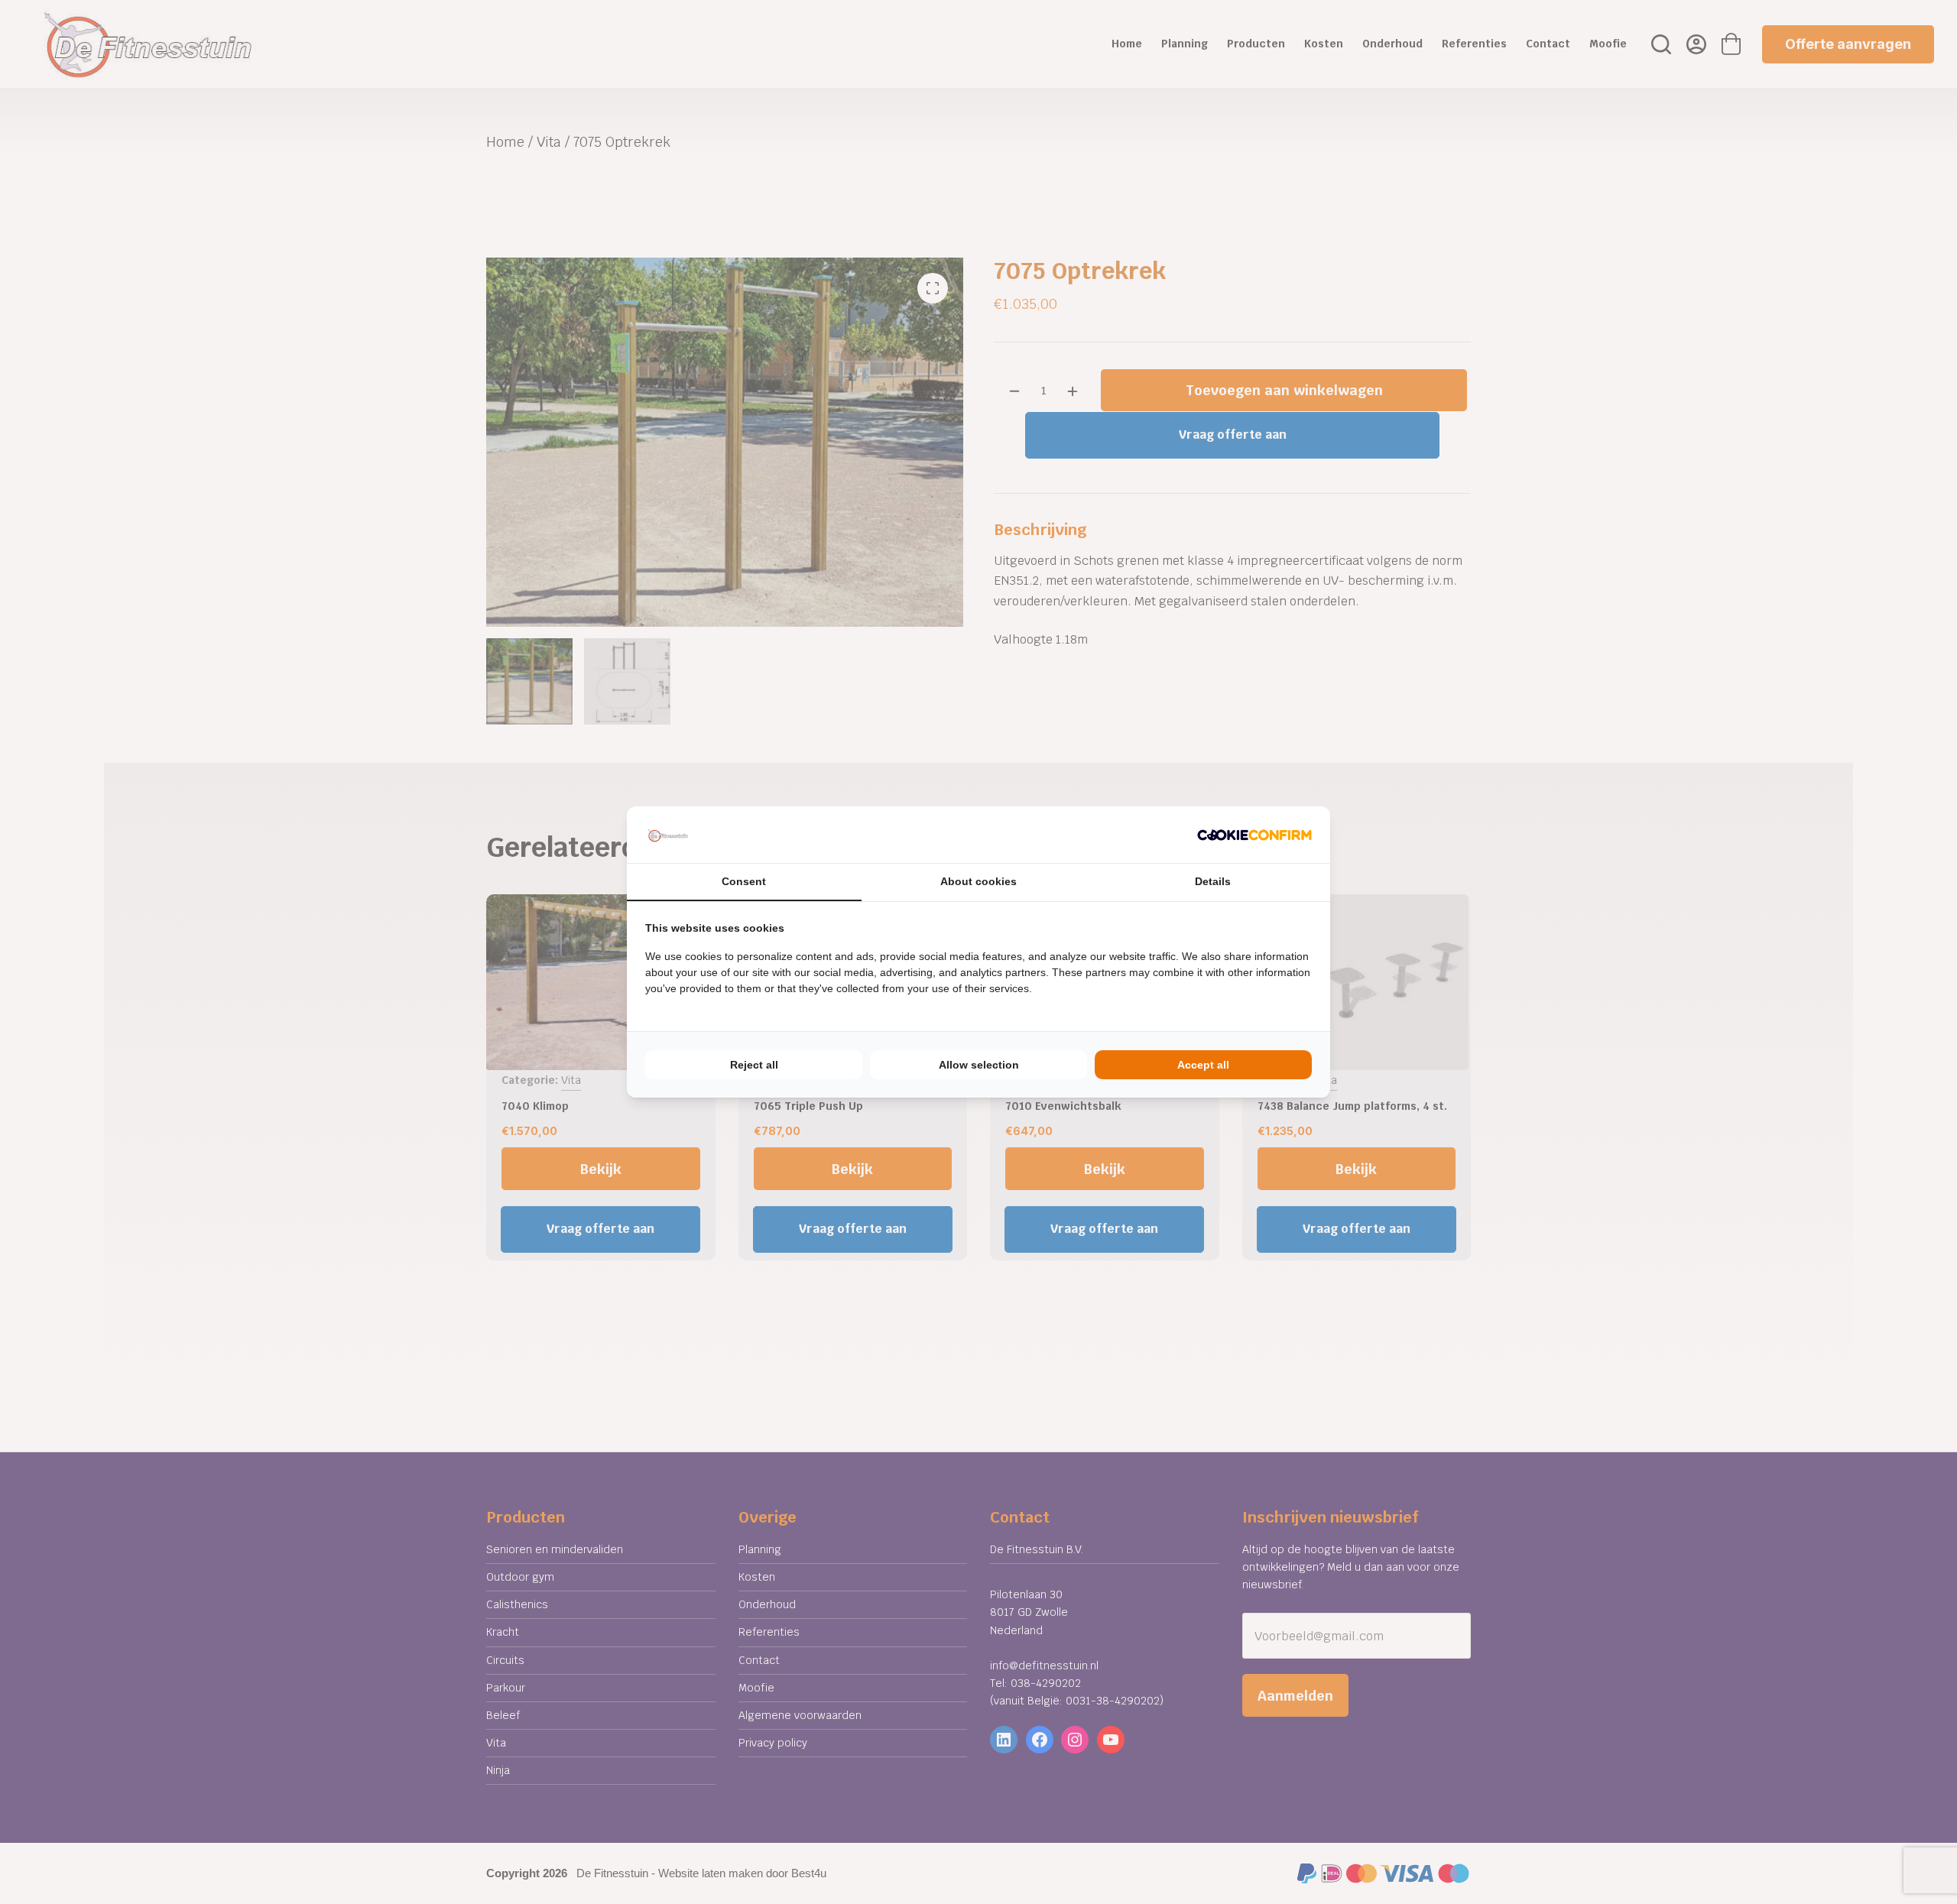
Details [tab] (1213, 881)
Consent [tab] (744, 881)
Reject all (754, 1065)
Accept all (1203, 1065)
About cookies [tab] (978, 881)
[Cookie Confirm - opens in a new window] (1254, 835)
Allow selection (979, 1065)
